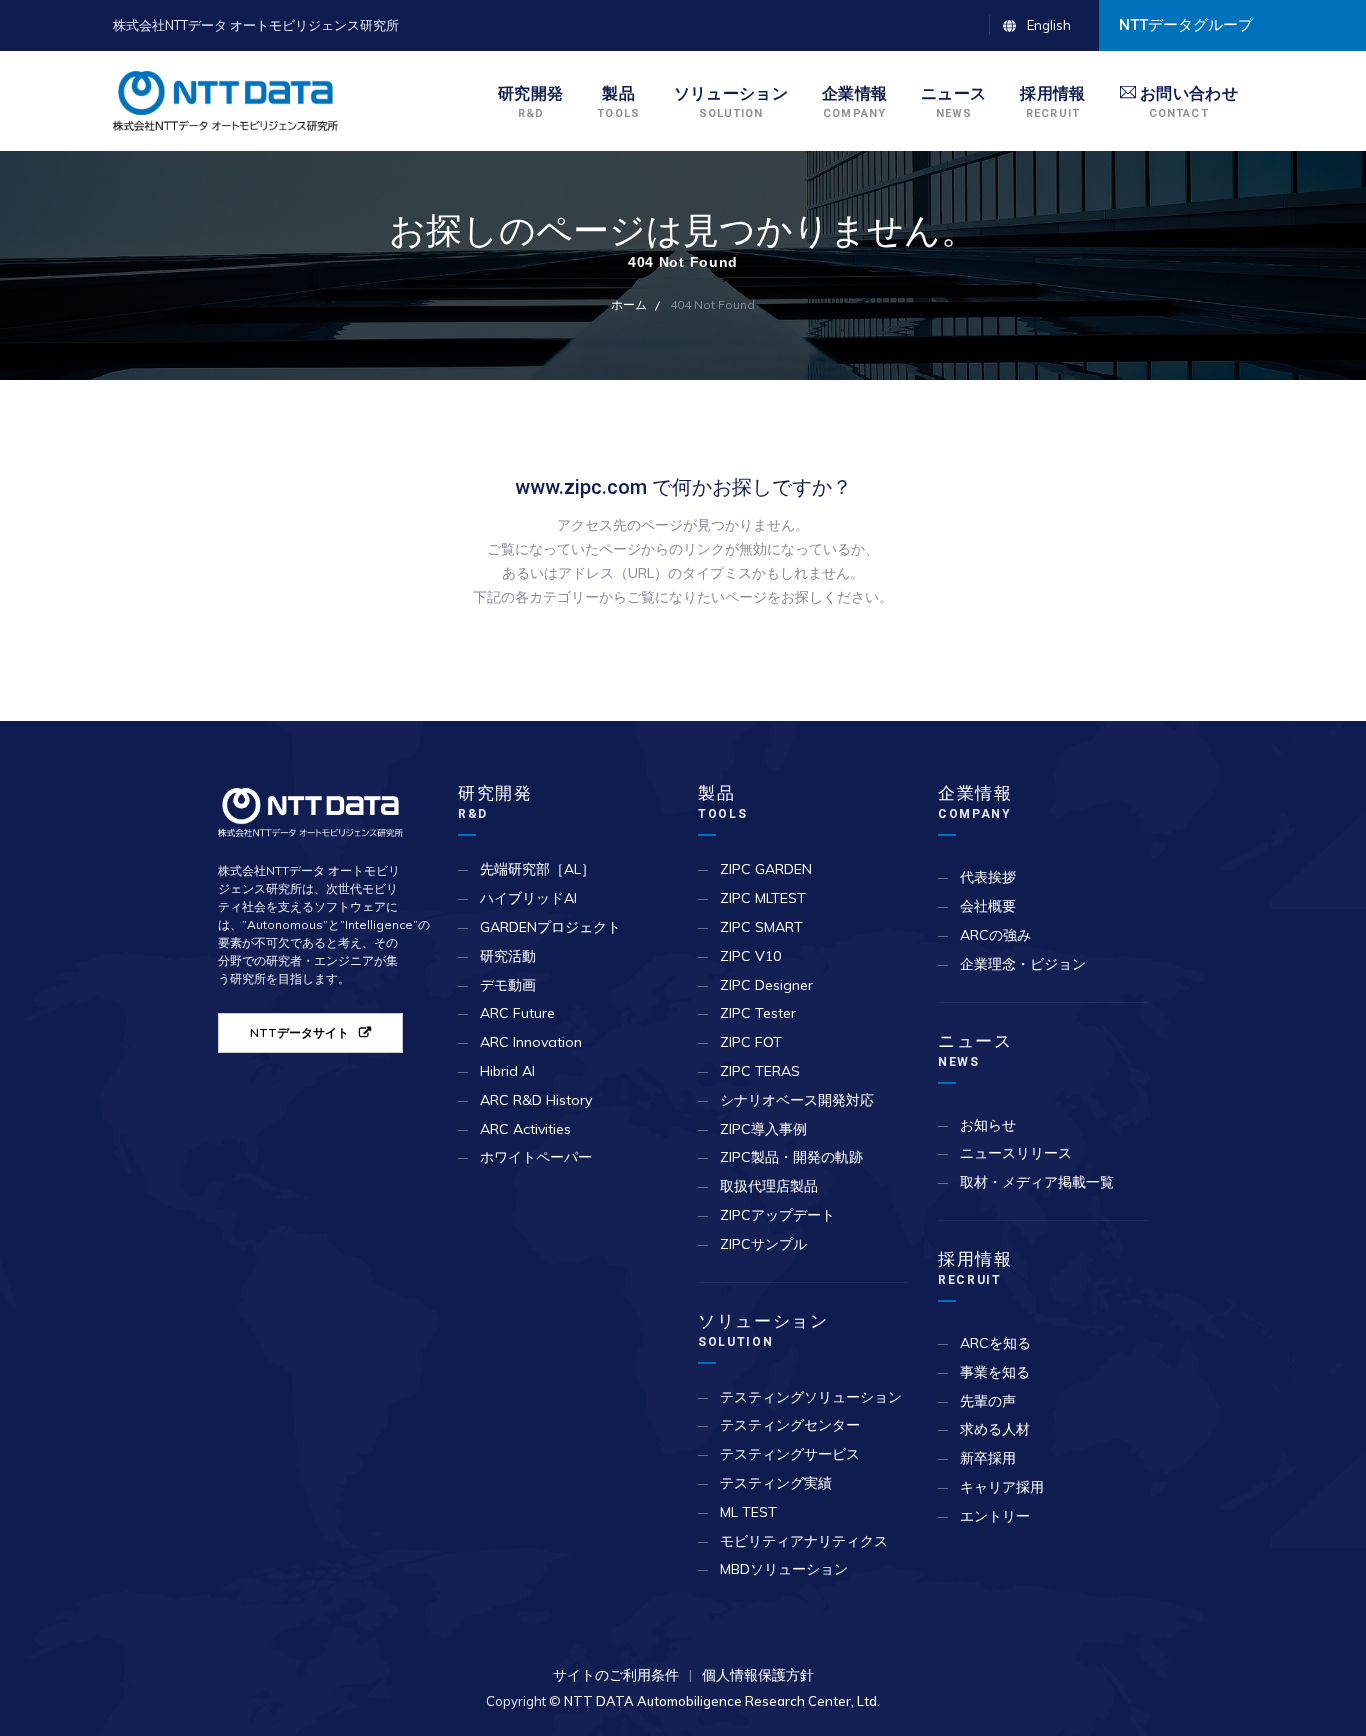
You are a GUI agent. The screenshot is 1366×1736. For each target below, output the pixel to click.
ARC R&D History (536, 1100)
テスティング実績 (776, 1483)
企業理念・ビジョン (1023, 964)
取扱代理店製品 (769, 1186)
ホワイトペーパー (536, 1157)
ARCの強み (995, 935)
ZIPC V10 (750, 956)
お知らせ (988, 1125)
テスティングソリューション (811, 1397)
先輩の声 (988, 1401)
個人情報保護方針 (758, 1675)
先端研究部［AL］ (537, 869)
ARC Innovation (531, 1042)
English (1049, 25)
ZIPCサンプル (763, 1244)
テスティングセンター (790, 1425)
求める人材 (995, 1429)
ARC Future (517, 1013)
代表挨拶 (988, 877)
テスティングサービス (790, 1454)
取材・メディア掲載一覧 (1037, 1182)
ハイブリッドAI (528, 898)
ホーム (629, 304)
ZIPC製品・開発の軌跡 (791, 1157)
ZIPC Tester (758, 1013)
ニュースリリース (1016, 1153)
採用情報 (975, 1268)
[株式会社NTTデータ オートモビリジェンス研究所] (225, 101)
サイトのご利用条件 (616, 1675)
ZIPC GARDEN (766, 869)
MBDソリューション (784, 1569)
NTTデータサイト (299, 1032)
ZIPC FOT (751, 1042)
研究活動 (508, 956)
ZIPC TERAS (760, 1071)
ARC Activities (525, 1129)
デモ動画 (508, 985)
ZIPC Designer (766, 985)
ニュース (975, 1050)
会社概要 (988, 906)
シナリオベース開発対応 (797, 1100)
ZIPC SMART (761, 927)
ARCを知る (995, 1343)
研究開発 (495, 802)
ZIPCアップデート (777, 1215)
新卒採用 (988, 1458)
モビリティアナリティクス (804, 1541)
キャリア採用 (1002, 1487)
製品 (723, 802)
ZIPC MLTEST (763, 898)
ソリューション (763, 1330)
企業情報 (975, 802)
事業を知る (995, 1372)
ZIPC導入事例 (763, 1129)
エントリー (995, 1516)
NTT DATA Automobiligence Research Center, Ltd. (722, 1701)
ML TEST (748, 1512)
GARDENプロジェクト (550, 927)
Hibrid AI (507, 1071)
